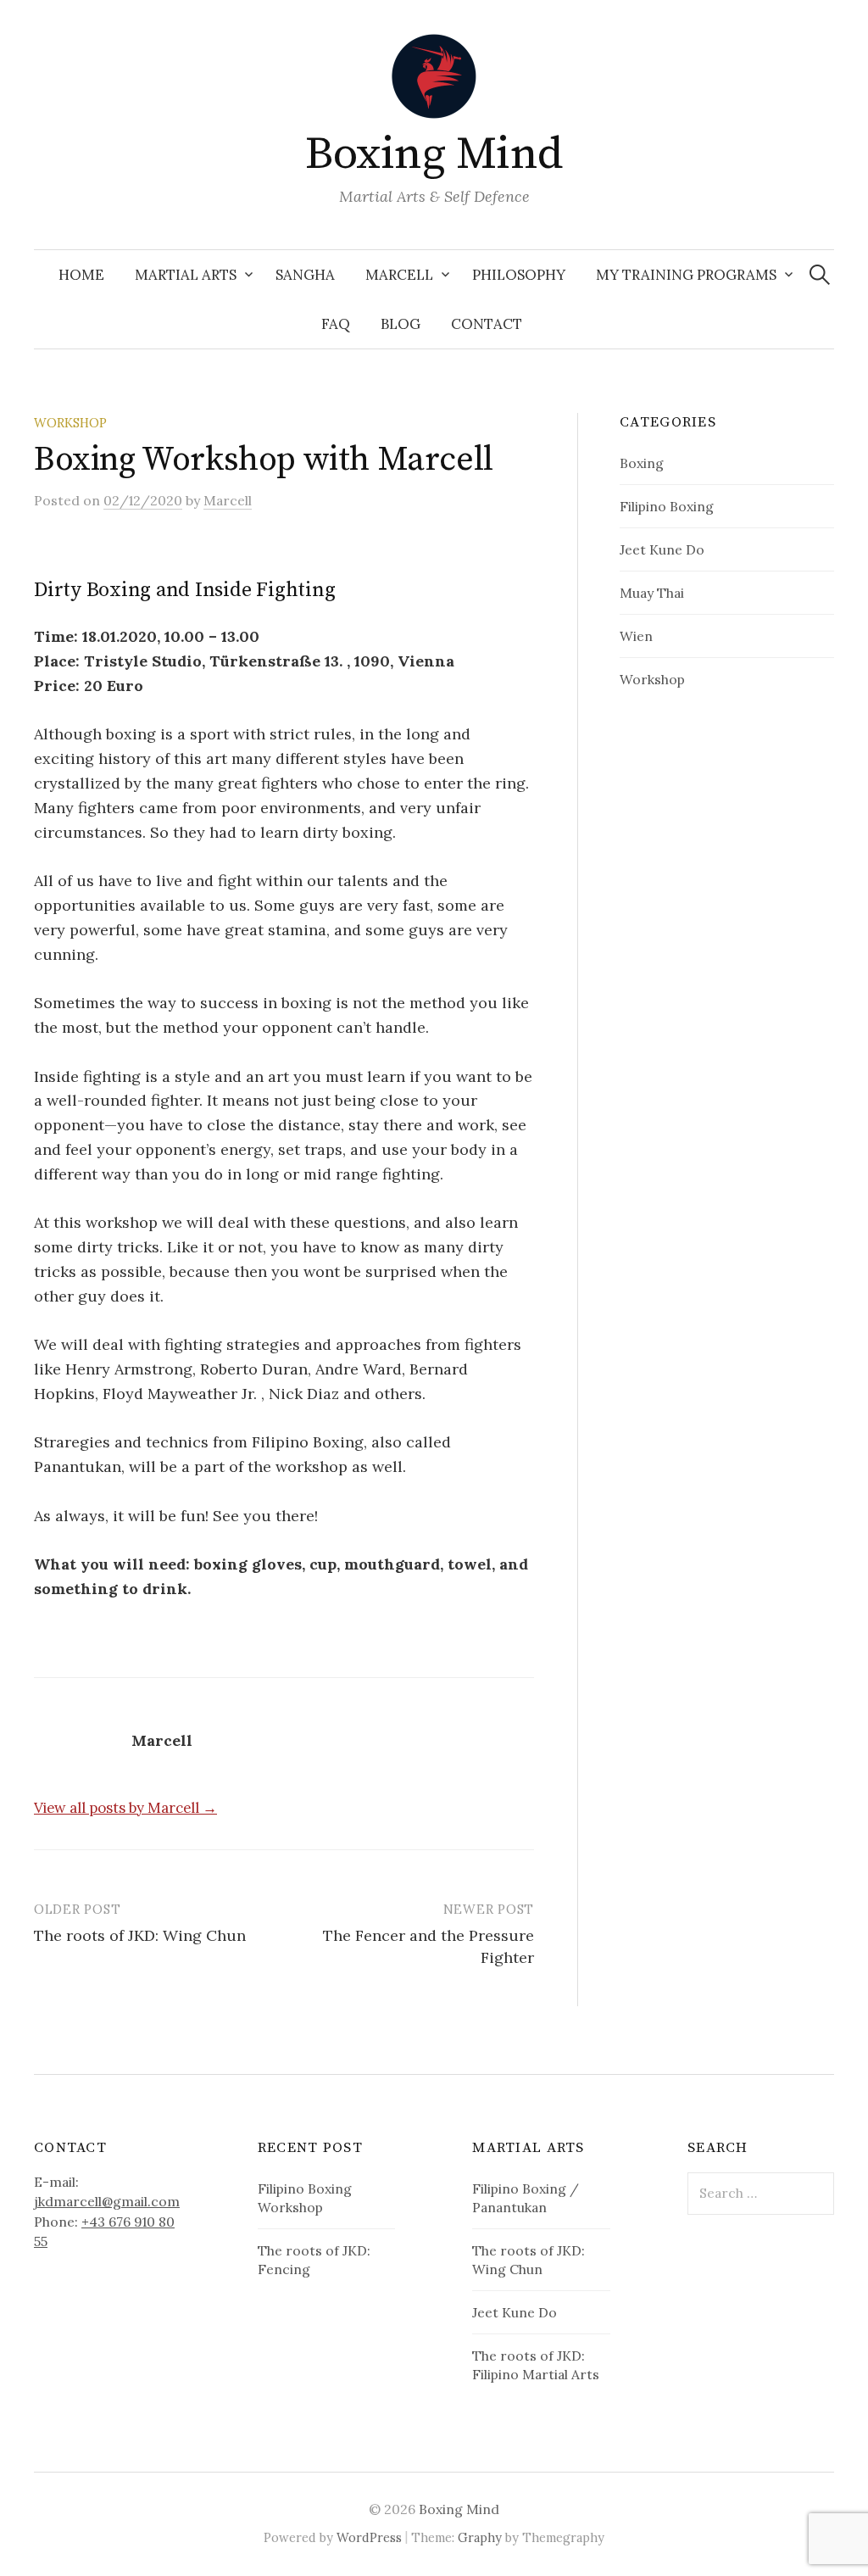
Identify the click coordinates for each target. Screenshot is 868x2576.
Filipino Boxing (667, 506)
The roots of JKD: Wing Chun (140, 1935)
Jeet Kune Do (662, 549)
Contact (487, 324)
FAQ (336, 324)
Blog (401, 324)
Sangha (305, 275)
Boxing (642, 463)
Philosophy (519, 275)
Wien (636, 636)
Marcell (399, 275)
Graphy (480, 2537)
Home (81, 275)
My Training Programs (686, 275)
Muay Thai (652, 593)
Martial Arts (186, 275)
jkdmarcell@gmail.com (107, 2201)
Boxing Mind (434, 154)
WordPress (369, 2537)
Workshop (70, 423)
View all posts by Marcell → (125, 1808)
